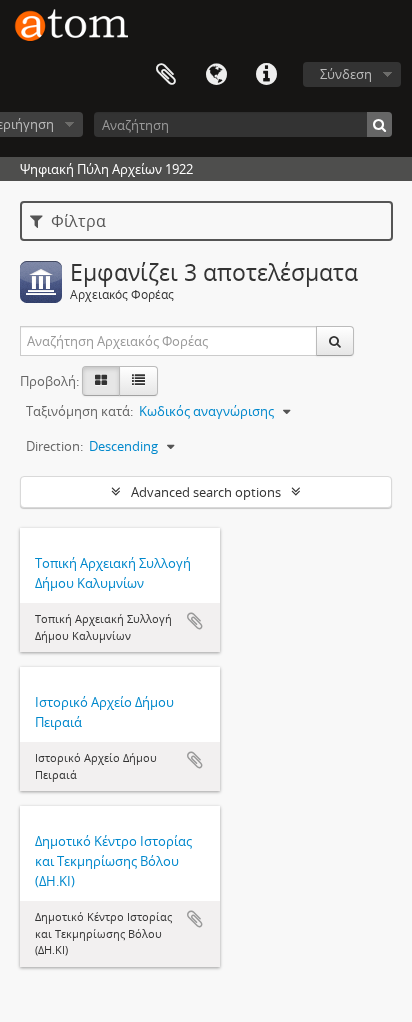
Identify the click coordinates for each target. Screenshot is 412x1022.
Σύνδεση (346, 74)
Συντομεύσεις (266, 75)
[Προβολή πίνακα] (138, 381)
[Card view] (101, 381)
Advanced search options (206, 492)
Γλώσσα (216, 75)
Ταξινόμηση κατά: (79, 411)
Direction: (54, 446)
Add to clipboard (195, 621)
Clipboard (166, 75)
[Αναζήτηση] (379, 124)
